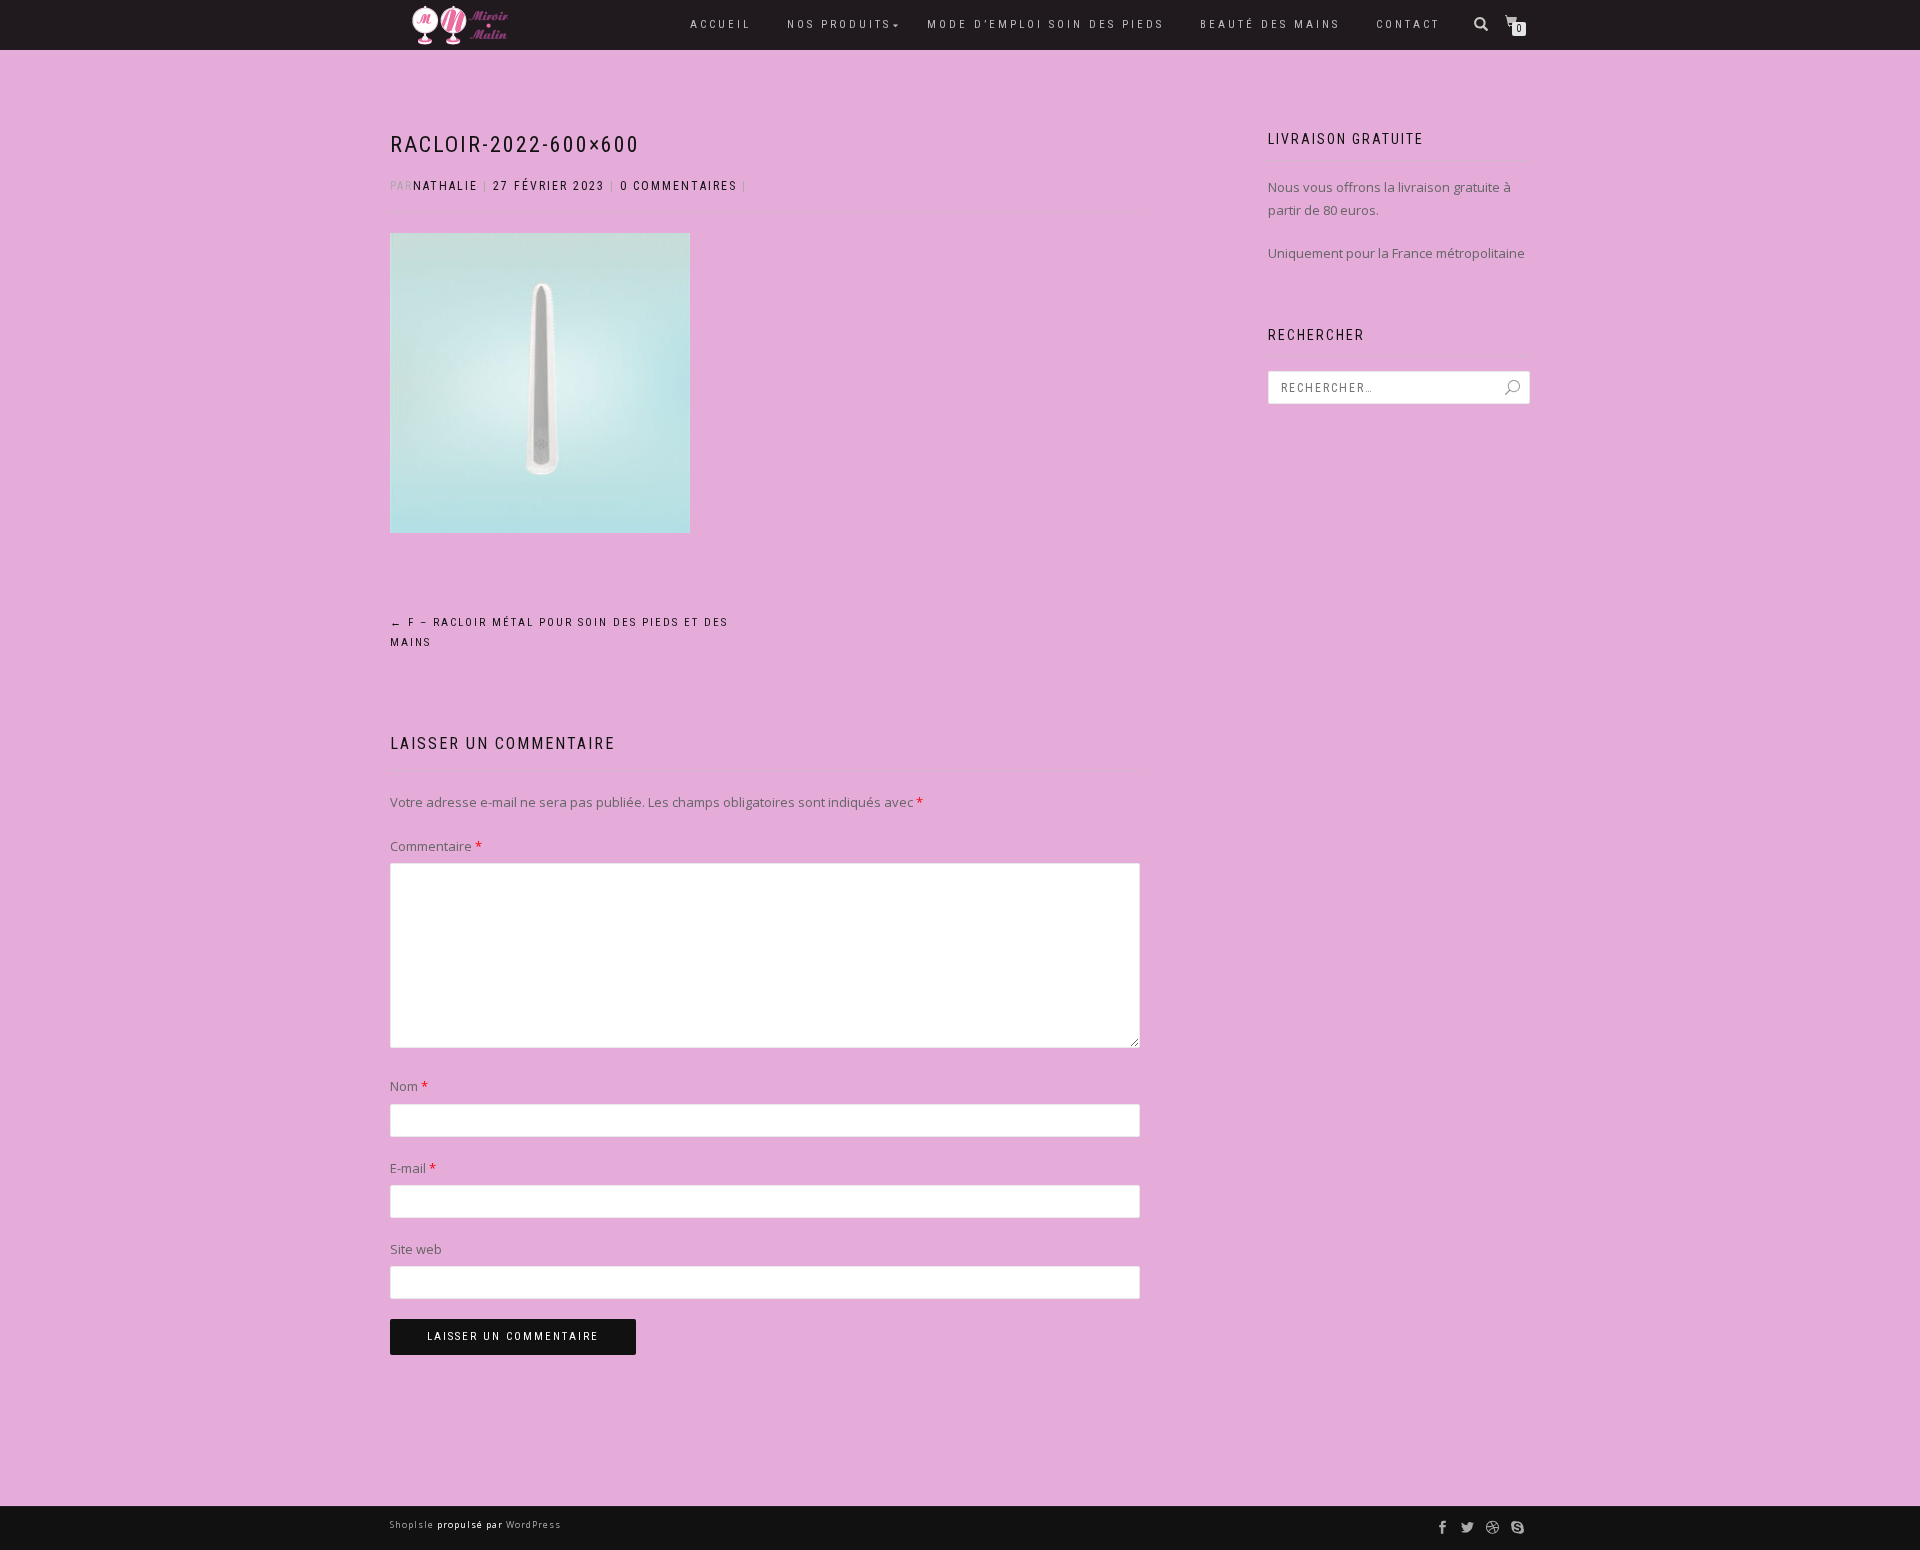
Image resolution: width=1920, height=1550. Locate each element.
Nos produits (839, 24)
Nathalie (445, 186)
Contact (1408, 24)
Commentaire (436, 846)
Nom (409, 1086)
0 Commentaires (678, 186)
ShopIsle (413, 1524)
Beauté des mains (1270, 24)
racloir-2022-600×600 (515, 144)
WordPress (532, 1524)
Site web (416, 1249)
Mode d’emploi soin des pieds (1045, 24)
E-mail (413, 1168)
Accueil (720, 24)
